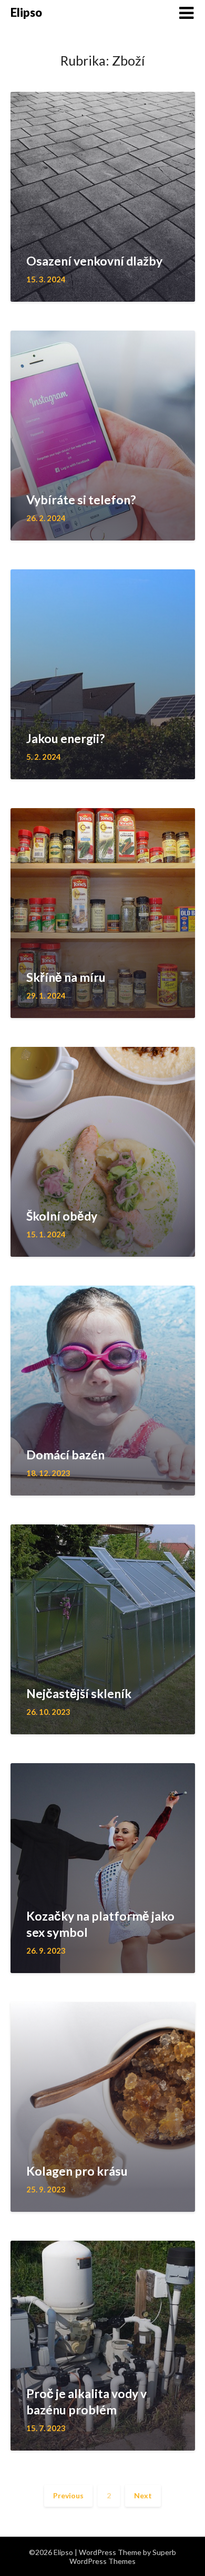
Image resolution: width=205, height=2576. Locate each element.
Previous (68, 2495)
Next (143, 2495)
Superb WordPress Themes (123, 2557)
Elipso (26, 12)
